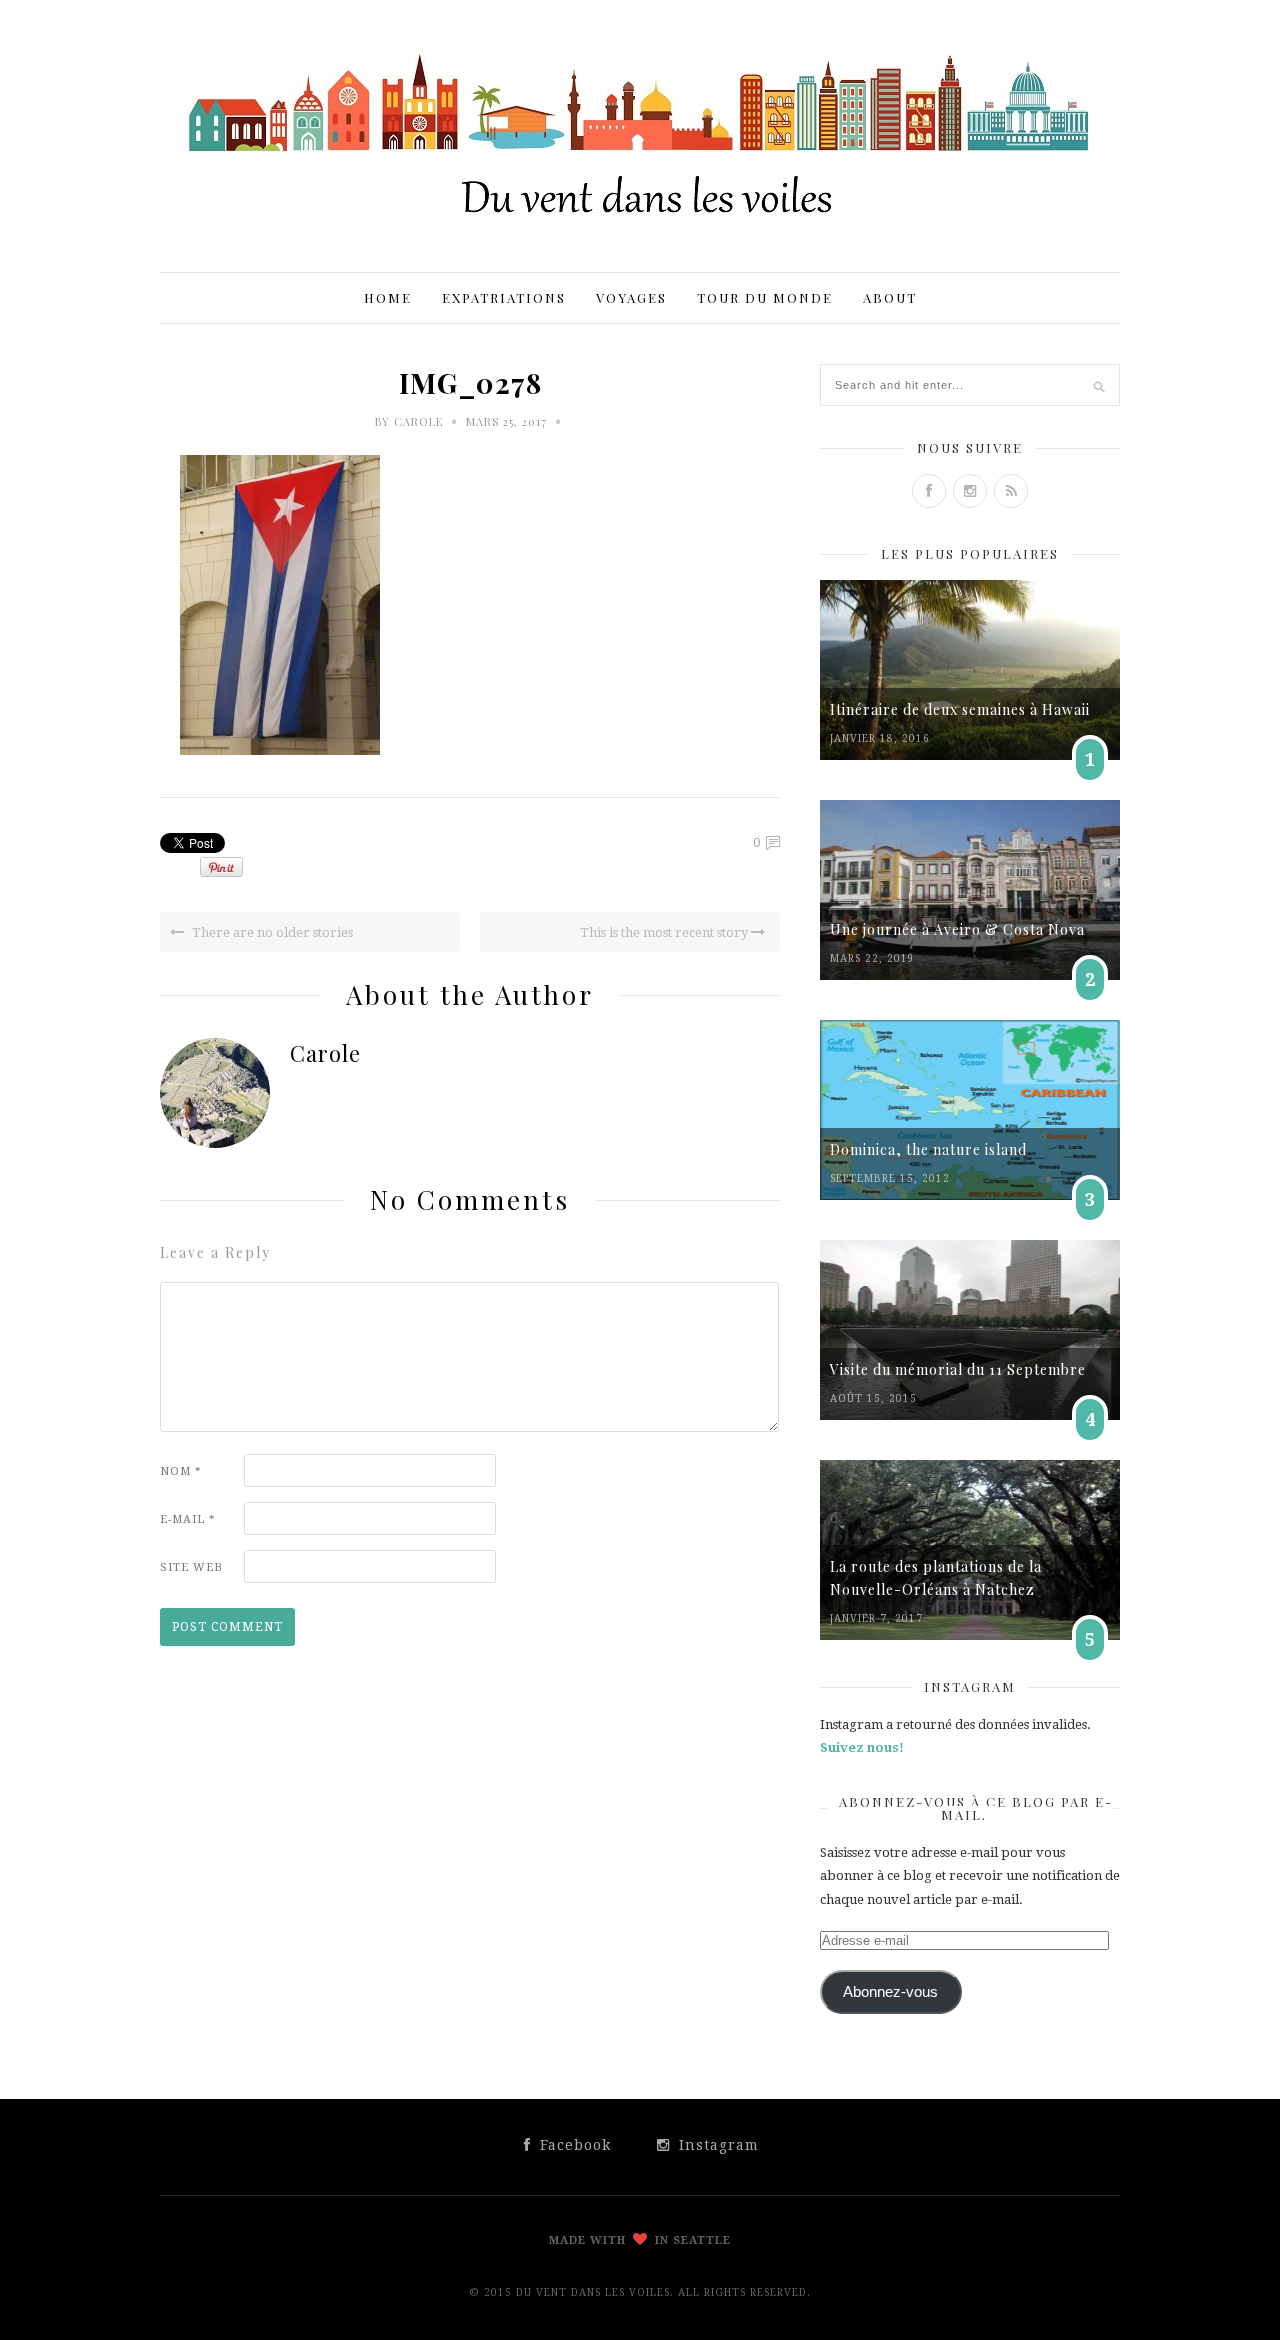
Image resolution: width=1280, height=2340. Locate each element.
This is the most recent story (665, 932)
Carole (418, 421)
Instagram (716, 2145)
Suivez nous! (862, 1747)
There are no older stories (271, 932)
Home (388, 297)
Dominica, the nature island (928, 1149)
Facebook (573, 2145)
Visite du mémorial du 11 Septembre (958, 1369)
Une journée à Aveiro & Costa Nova (957, 929)
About (890, 297)
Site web (191, 1567)
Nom (181, 1471)
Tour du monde (765, 297)
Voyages (631, 297)
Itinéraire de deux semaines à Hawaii (960, 709)
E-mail (188, 1519)
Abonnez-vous (890, 1992)
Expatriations (504, 297)
